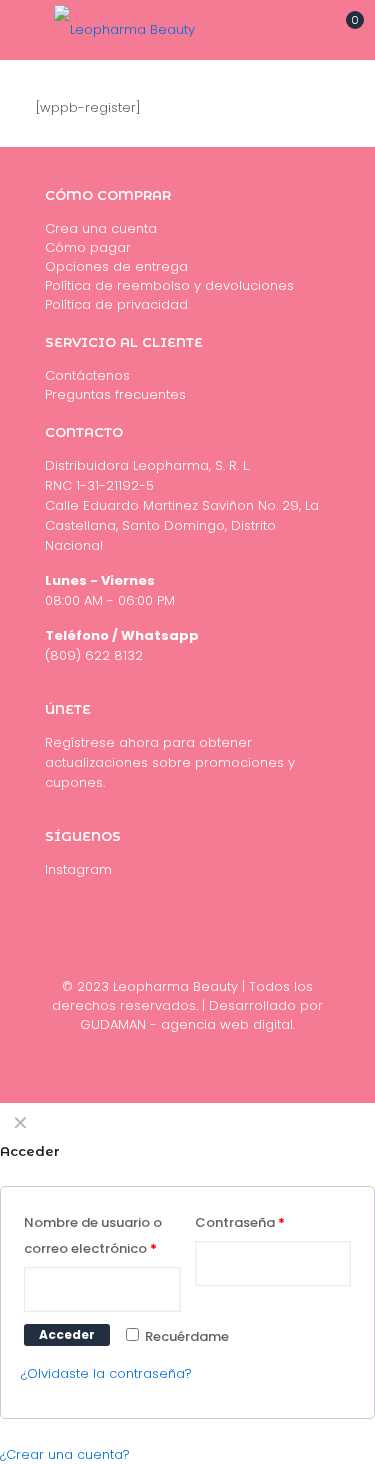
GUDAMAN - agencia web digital (186, 1024)
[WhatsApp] (214, 1052)
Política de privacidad (116, 304)
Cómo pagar (88, 247)
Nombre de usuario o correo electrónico (93, 1235)
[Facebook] (187, 1052)
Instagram (78, 869)
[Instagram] (160, 1052)
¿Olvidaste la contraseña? (106, 1373)
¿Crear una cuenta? (65, 1454)
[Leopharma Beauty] (124, 30)
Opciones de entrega (116, 266)
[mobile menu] (27, 30)
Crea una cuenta (101, 228)
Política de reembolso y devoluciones (169, 285)
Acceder (67, 1334)
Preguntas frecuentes (115, 394)
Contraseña (240, 1222)
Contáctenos (87, 375)
